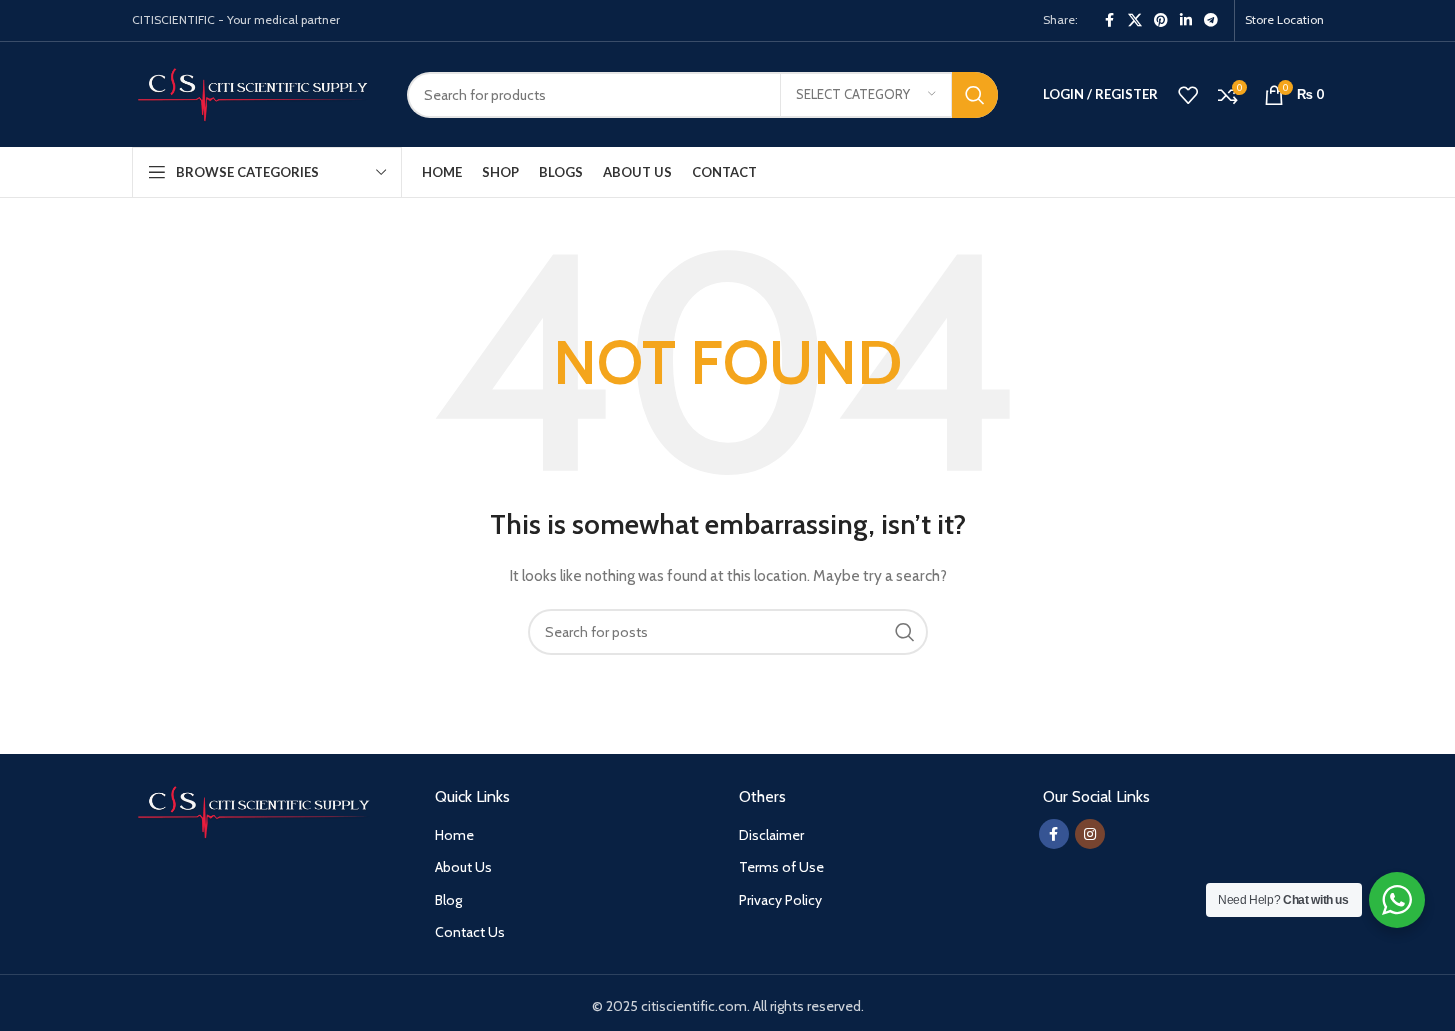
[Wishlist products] (1188, 95)
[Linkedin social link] (1186, 20)
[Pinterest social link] (1161, 20)
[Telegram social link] (1211, 20)
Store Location (1284, 19)
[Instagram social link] (1090, 834)
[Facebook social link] (1110, 20)
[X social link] (1135, 20)
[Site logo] (254, 93)
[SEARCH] (975, 95)
